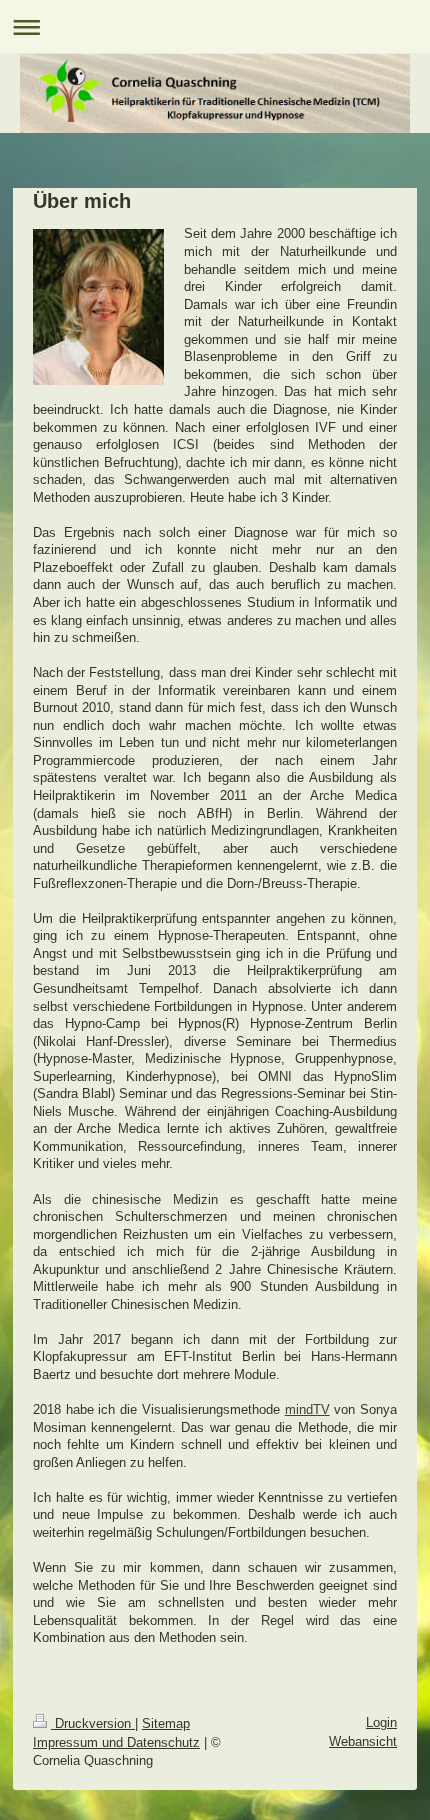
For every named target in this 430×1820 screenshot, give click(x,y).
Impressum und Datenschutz (116, 1742)
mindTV (307, 1409)
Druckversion (93, 1723)
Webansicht (363, 1741)
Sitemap (166, 1723)
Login (381, 1722)
